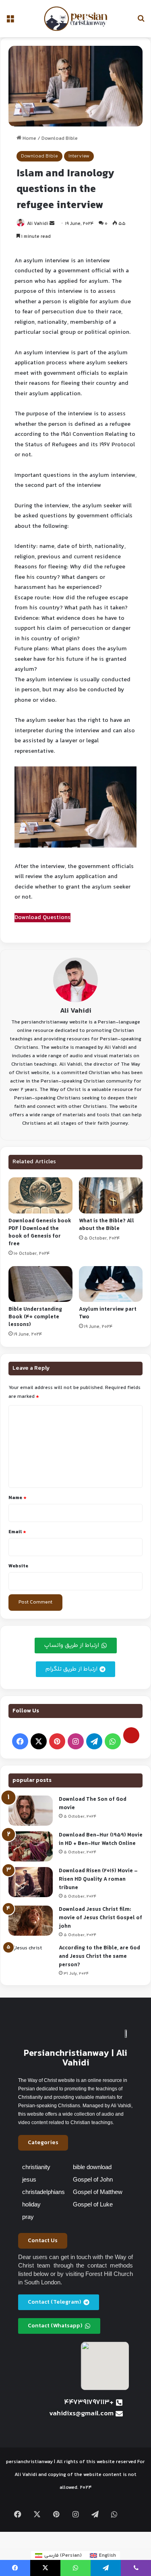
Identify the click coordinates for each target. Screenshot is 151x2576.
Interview (79, 156)
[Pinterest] (57, 1741)
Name (18, 1498)
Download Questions (42, 918)
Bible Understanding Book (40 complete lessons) (35, 1317)
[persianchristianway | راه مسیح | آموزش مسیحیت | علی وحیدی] (76, 19)
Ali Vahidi (38, 224)
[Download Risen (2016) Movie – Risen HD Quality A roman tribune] (31, 1882)
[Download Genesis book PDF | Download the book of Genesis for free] (40, 1195)
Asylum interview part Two (108, 1313)
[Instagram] (76, 1741)
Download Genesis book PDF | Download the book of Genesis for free (40, 1233)
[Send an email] (52, 224)
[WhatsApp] (113, 1741)
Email (17, 1532)
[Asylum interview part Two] (111, 1284)
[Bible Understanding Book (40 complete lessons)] (40, 1284)
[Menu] (10, 22)
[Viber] (136, 2568)
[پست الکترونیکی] (131, 1735)
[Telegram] (94, 1741)
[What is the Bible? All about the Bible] (111, 1195)
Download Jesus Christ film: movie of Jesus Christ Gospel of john (100, 1918)
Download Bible (60, 139)
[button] (43, 2143)
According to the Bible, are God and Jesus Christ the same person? (99, 1957)
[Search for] (141, 22)
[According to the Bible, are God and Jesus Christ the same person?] (31, 1959)
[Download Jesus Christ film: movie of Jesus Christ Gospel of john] (31, 1921)
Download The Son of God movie (93, 1804)
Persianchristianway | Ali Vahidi (75, 2058)
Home (29, 139)
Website (18, 1566)
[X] (39, 1741)
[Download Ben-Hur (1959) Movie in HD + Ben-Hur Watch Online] (31, 1846)
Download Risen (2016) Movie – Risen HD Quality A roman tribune (98, 1879)
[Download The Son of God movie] (31, 1811)
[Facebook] (20, 1741)
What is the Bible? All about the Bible (107, 1225)
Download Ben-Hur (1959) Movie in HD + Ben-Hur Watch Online (101, 1840)
